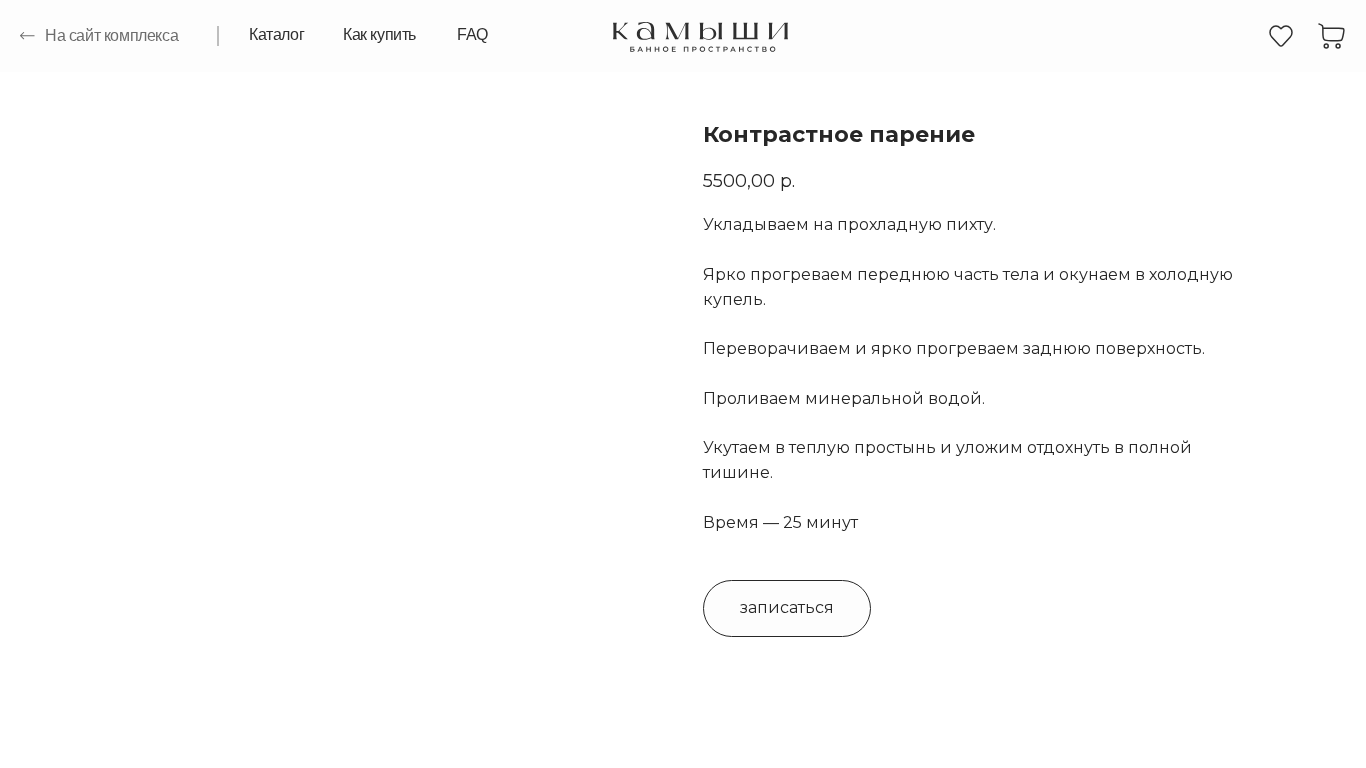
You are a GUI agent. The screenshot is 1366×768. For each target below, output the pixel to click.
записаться (787, 607)
